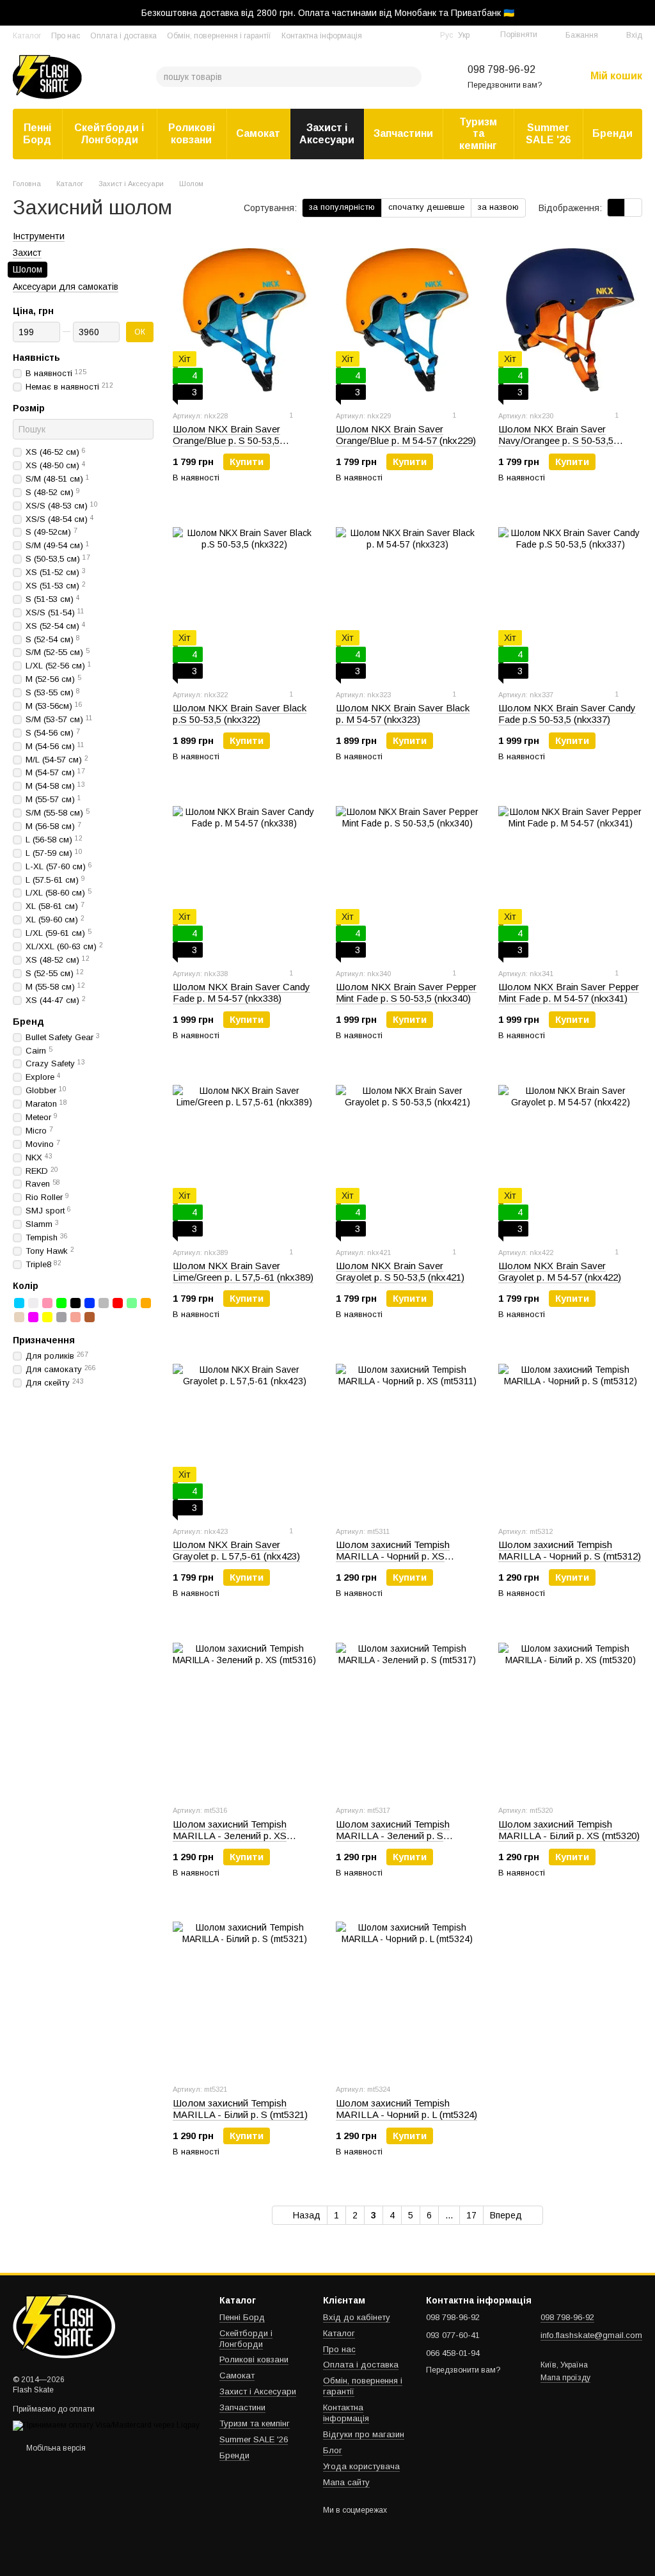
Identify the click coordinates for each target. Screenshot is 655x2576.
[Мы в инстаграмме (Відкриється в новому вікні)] (422, 35)
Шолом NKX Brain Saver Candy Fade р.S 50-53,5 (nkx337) (567, 714)
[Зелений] (61, 1303)
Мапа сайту (346, 2482)
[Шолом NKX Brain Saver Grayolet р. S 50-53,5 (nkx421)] (408, 1157)
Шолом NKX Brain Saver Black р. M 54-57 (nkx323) (403, 714)
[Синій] (90, 1303)
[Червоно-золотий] (75, 1317)
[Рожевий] (47, 1303)
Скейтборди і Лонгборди (109, 133)
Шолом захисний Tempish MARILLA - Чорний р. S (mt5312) (570, 1550)
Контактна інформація (322, 36)
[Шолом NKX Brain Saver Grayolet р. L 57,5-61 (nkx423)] (245, 1435)
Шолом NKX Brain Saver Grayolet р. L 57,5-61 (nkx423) (236, 1550)
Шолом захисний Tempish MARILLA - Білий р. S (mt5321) (240, 2109)
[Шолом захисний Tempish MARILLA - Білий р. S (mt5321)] (245, 1993)
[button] (645, 13)
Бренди (612, 133)
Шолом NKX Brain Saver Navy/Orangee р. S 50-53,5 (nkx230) (556, 440)
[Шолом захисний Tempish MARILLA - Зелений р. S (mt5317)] (408, 1714)
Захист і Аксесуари (327, 133)
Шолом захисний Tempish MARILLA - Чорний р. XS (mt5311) (393, 1556)
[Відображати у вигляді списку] (633, 208)
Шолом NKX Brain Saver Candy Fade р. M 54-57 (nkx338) (241, 992)
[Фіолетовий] (33, 1317)
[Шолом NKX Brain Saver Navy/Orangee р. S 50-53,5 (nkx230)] (570, 320)
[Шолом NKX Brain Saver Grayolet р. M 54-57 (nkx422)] (570, 1157)
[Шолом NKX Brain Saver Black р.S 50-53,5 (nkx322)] (245, 599)
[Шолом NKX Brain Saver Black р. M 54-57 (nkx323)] (408, 599)
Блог (333, 2450)
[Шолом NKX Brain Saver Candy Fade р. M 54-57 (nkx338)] (245, 878)
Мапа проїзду (565, 2378)
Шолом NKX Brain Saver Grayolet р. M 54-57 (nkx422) (560, 1271)
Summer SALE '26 (548, 133)
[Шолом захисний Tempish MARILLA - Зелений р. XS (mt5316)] (245, 1714)
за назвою (498, 207)
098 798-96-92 (501, 69)
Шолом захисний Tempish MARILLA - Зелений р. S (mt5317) (393, 1836)
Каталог (27, 36)
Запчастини (403, 133)
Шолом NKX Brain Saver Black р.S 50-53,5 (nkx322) (240, 714)
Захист (27, 253)
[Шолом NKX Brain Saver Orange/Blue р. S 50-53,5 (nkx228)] (245, 320)
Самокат (258, 133)
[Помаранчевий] (146, 1303)
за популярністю (342, 207)
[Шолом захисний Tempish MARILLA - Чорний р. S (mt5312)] (570, 1435)
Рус (446, 35)
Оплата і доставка (123, 36)
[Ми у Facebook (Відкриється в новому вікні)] (407, 35)
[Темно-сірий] (61, 1317)
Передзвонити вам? (505, 85)
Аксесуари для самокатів (66, 287)
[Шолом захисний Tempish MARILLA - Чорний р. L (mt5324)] (408, 1993)
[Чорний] (75, 1303)
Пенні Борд (37, 133)
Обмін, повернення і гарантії (219, 36)
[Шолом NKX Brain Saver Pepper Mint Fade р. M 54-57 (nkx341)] (570, 878)
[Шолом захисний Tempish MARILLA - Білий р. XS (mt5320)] (570, 1714)
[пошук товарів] (411, 77)
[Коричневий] (90, 1317)
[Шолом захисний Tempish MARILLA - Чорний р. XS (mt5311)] (408, 1435)
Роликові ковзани (192, 133)
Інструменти (39, 236)
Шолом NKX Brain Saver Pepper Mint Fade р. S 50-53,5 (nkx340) (406, 992)
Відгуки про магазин (364, 2434)
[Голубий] (19, 1303)
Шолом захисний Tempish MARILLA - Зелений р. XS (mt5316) (230, 1836)
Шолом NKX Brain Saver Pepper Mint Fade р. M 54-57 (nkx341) (569, 992)
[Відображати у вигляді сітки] (616, 208)
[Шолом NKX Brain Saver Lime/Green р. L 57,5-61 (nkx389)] (245, 1157)
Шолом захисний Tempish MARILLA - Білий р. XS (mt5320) (569, 1830)
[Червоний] (118, 1303)
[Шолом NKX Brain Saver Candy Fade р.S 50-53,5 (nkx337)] (570, 599)
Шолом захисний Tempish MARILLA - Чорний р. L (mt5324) (406, 2109)
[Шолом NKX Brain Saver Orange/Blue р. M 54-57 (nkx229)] (408, 320)
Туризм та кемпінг (478, 134)
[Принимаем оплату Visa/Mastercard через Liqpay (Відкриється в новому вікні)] (106, 2425)
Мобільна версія (55, 2448)
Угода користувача (361, 2466)
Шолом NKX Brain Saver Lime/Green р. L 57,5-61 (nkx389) (243, 1271)
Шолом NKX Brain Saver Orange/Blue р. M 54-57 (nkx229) (406, 435)
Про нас (66, 36)
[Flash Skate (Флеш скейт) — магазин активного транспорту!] (77, 2326)
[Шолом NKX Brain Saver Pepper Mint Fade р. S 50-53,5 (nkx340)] (408, 878)
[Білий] (33, 1303)
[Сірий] (104, 1303)
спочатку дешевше (426, 207)
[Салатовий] (132, 1303)
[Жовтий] (47, 1317)
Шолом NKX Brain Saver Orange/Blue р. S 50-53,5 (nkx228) (226, 440)
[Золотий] (19, 1317)
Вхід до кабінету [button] (357, 2317)
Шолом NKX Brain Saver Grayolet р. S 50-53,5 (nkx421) (400, 1271)
